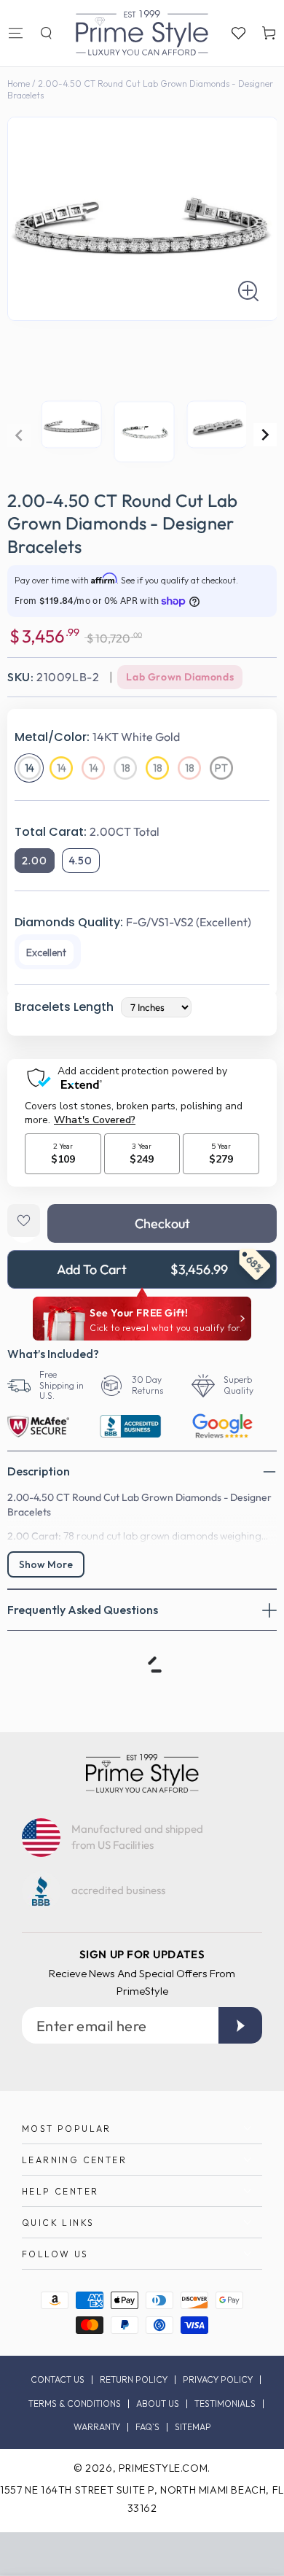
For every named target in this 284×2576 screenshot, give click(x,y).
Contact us (58, 2380)
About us (158, 2404)
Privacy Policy (218, 2380)
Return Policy (134, 2380)
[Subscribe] (240, 2025)
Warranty (97, 2427)
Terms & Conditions (75, 2404)
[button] (46, 33)
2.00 (35, 861)
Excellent (46, 953)
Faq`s (147, 2427)
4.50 (81, 861)
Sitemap (193, 2427)
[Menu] (15, 33)
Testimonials (225, 2404)
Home (19, 84)
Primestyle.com (163, 2468)
